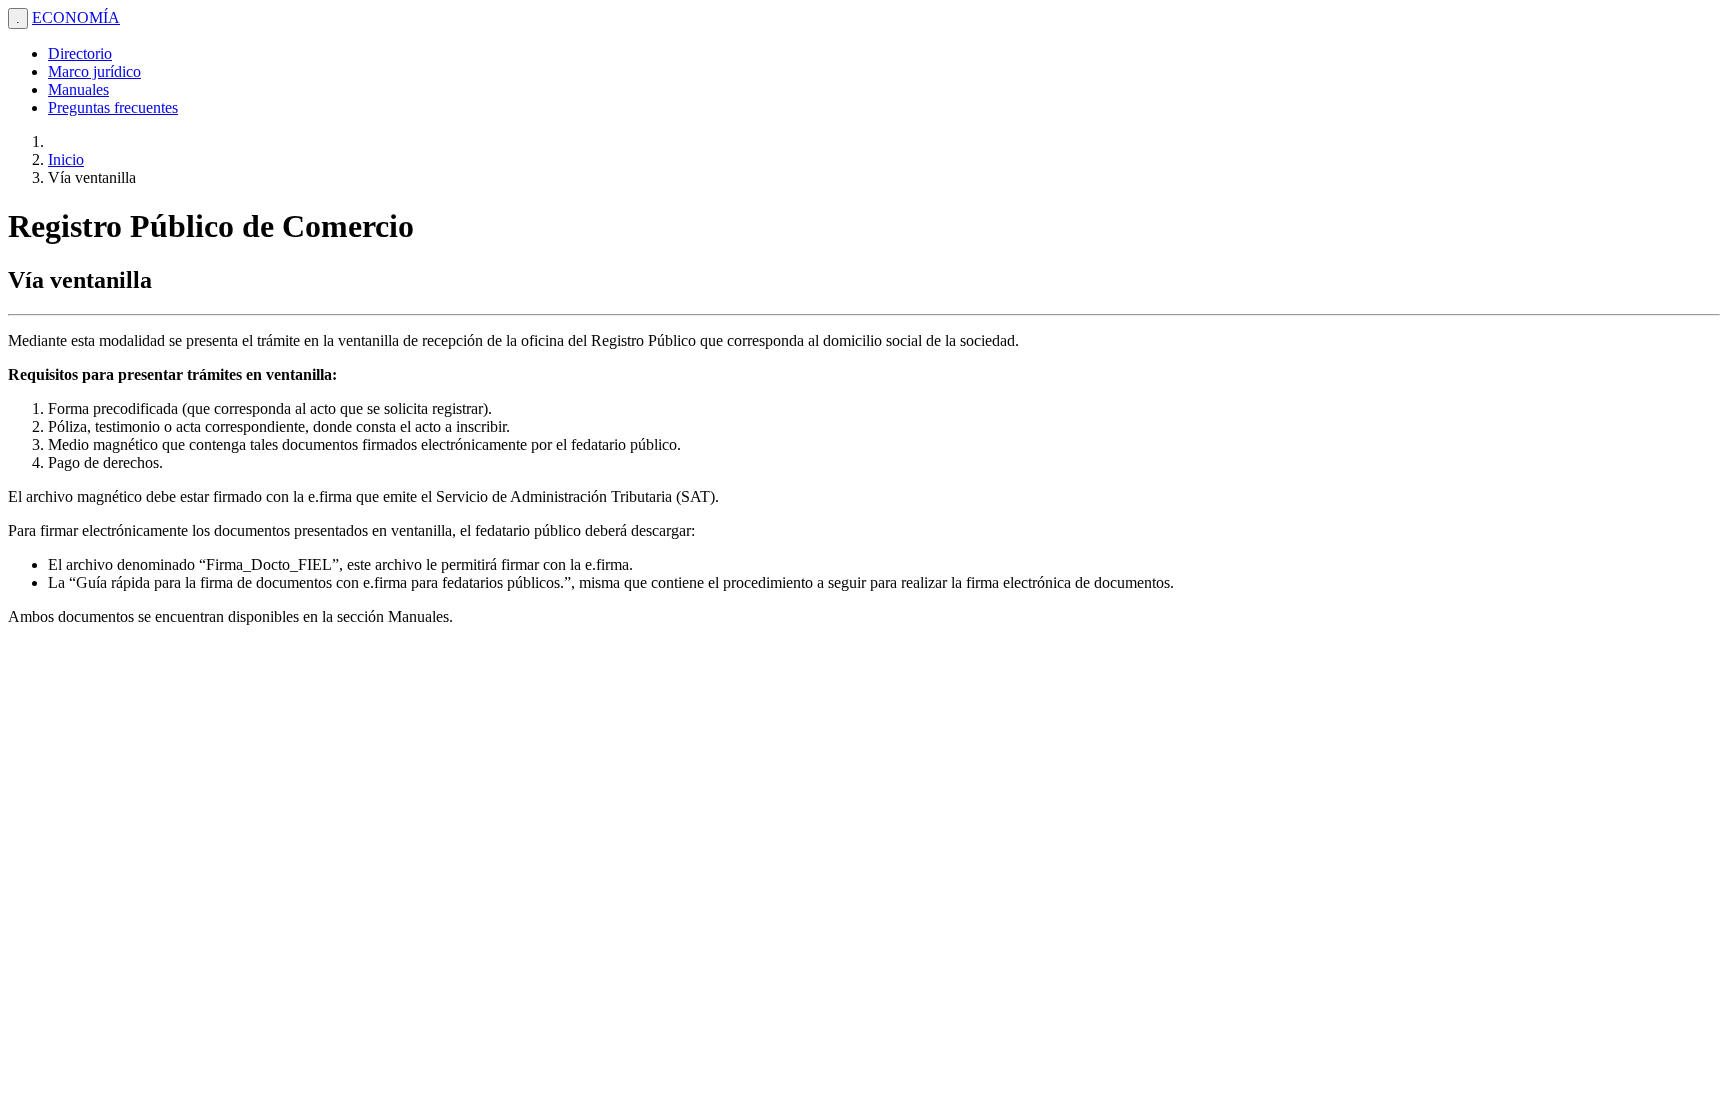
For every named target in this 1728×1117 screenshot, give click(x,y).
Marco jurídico (94, 71)
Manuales (78, 89)
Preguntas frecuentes (113, 107)
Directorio (80, 53)
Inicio (66, 159)
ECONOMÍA (76, 17)
